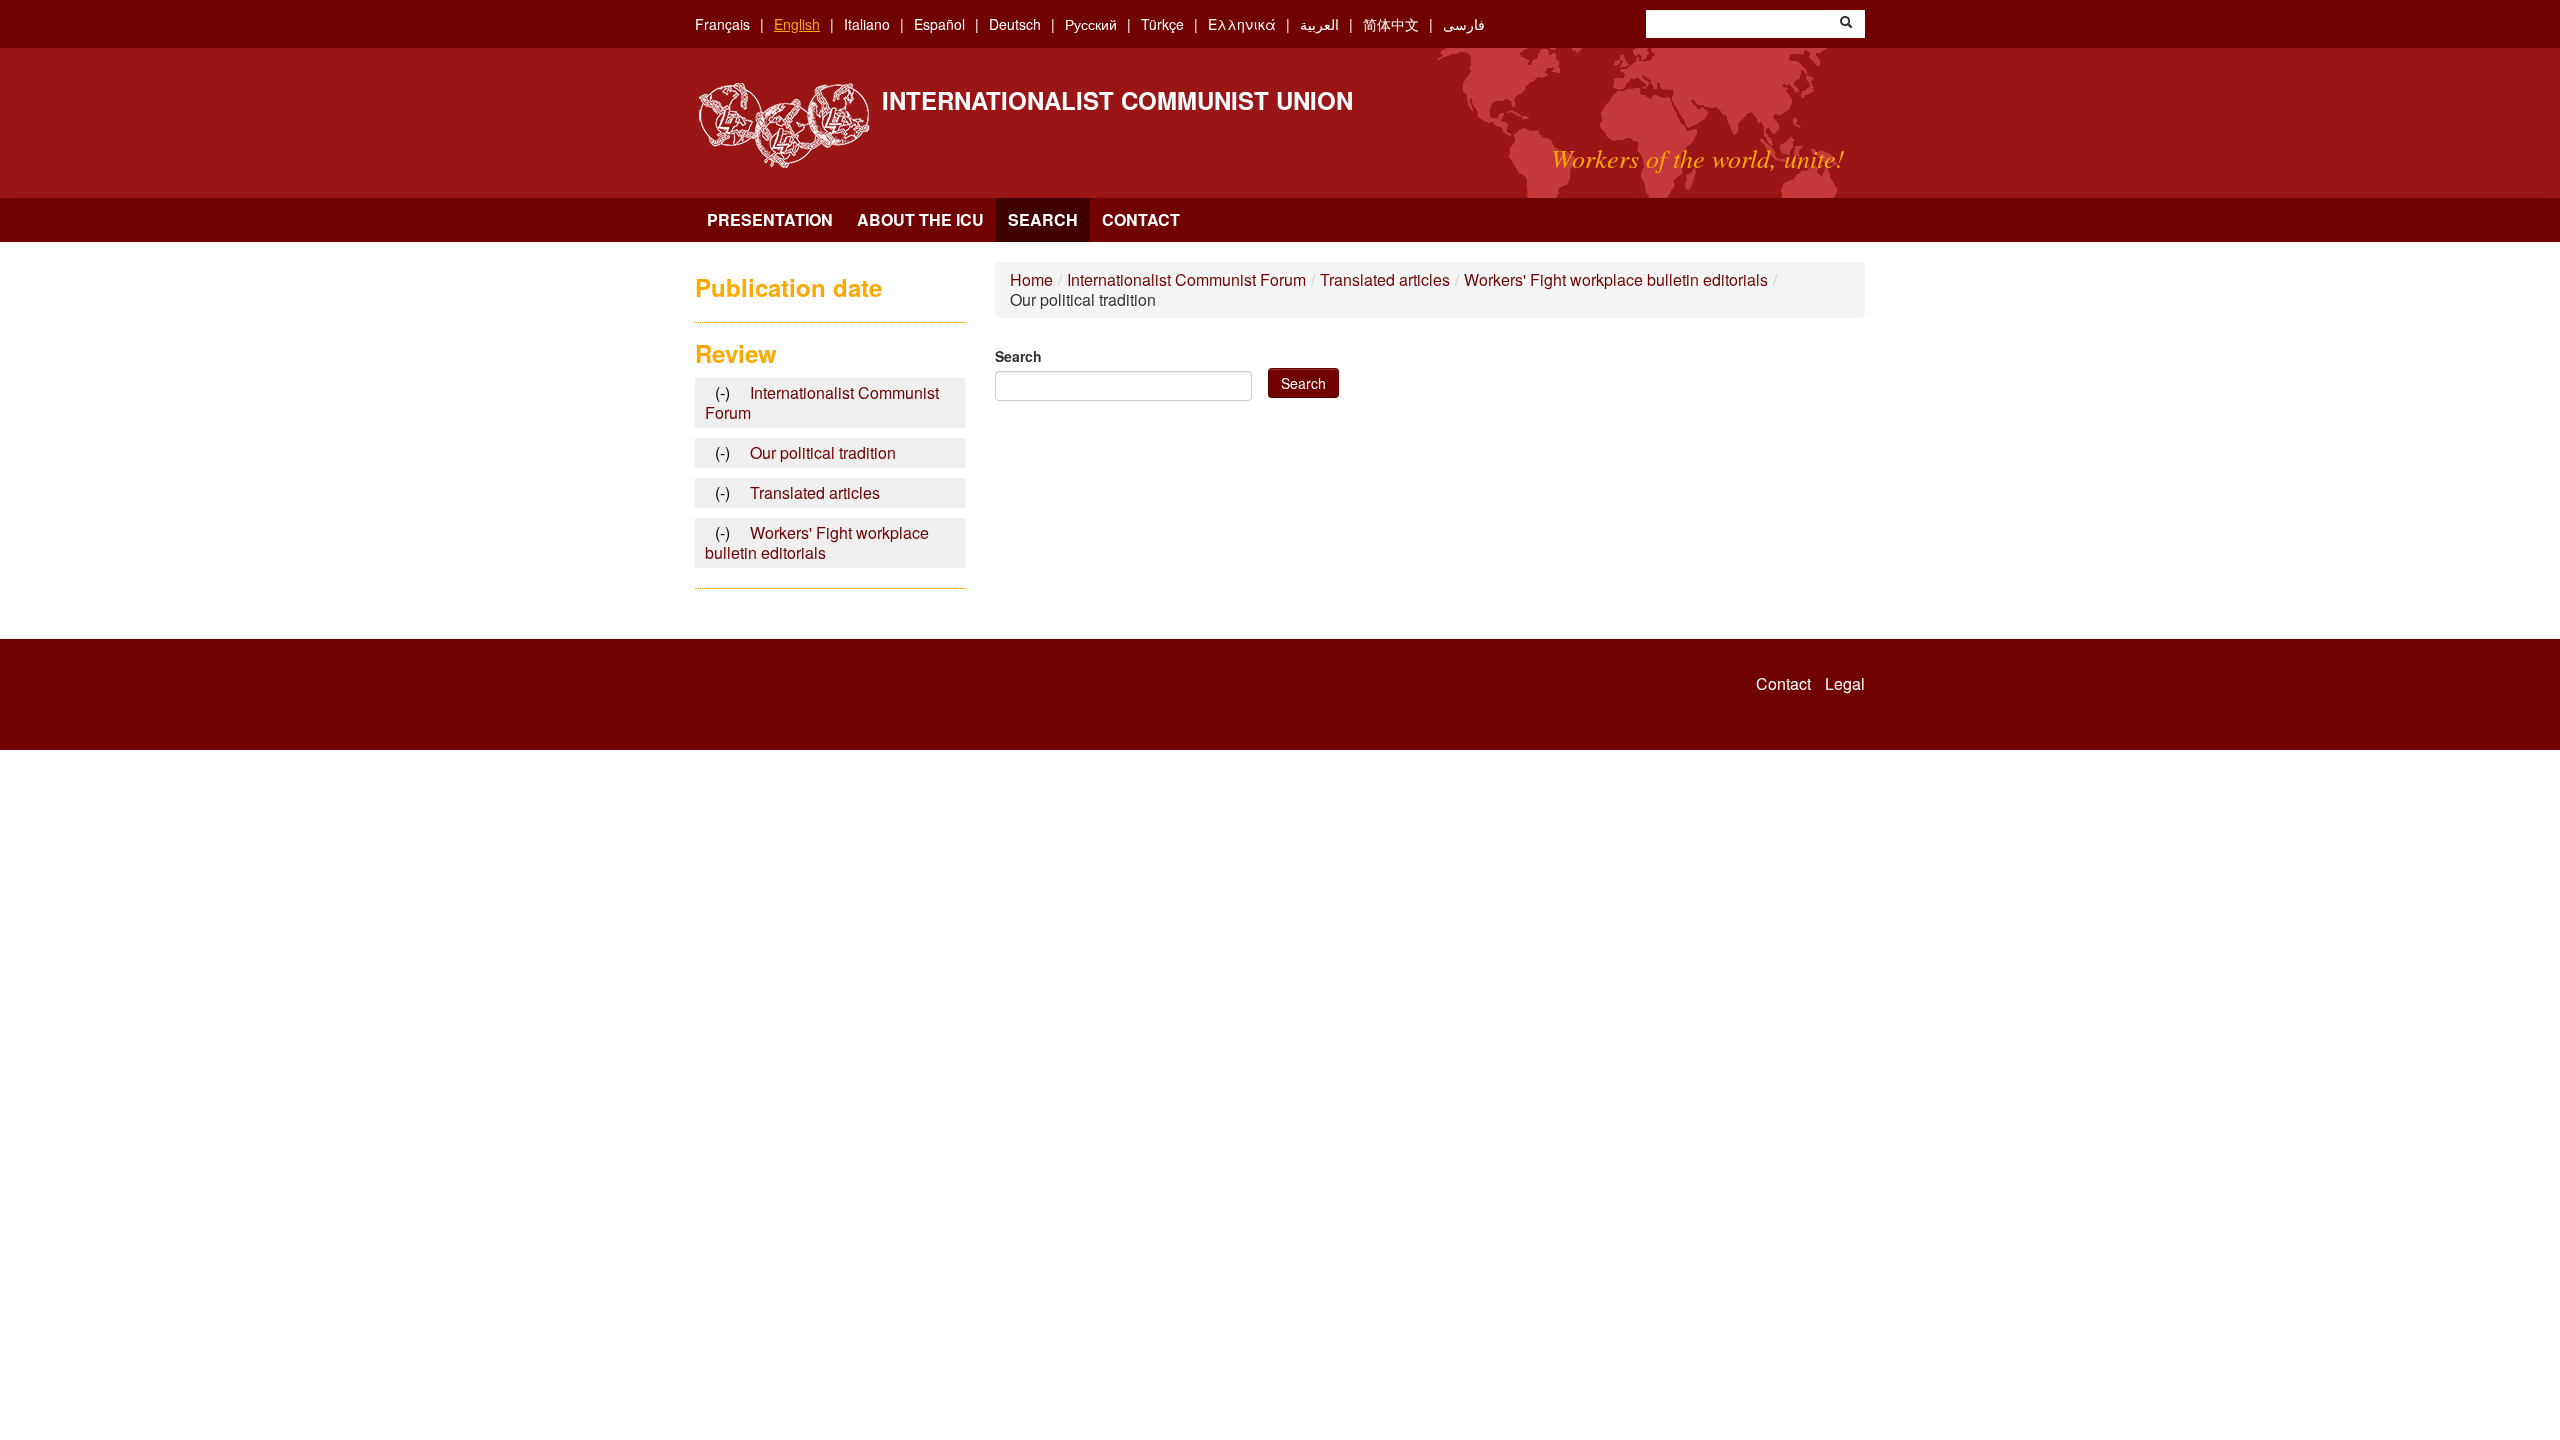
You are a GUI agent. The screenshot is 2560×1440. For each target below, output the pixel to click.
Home (1031, 279)
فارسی (1464, 24)
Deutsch (1015, 24)
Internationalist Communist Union (1117, 100)
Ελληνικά (1242, 24)
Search (1043, 219)
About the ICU (920, 219)
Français (722, 24)
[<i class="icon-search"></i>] (1846, 24)
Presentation (770, 219)
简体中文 (1391, 24)
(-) (727, 393)
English (797, 24)
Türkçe (1162, 24)
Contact (1141, 219)
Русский (1091, 24)
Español (939, 24)
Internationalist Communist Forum (1186, 279)
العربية (1319, 24)
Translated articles (1385, 279)
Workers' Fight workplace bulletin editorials (1616, 279)
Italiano (867, 24)
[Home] (783, 125)
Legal (1845, 684)
